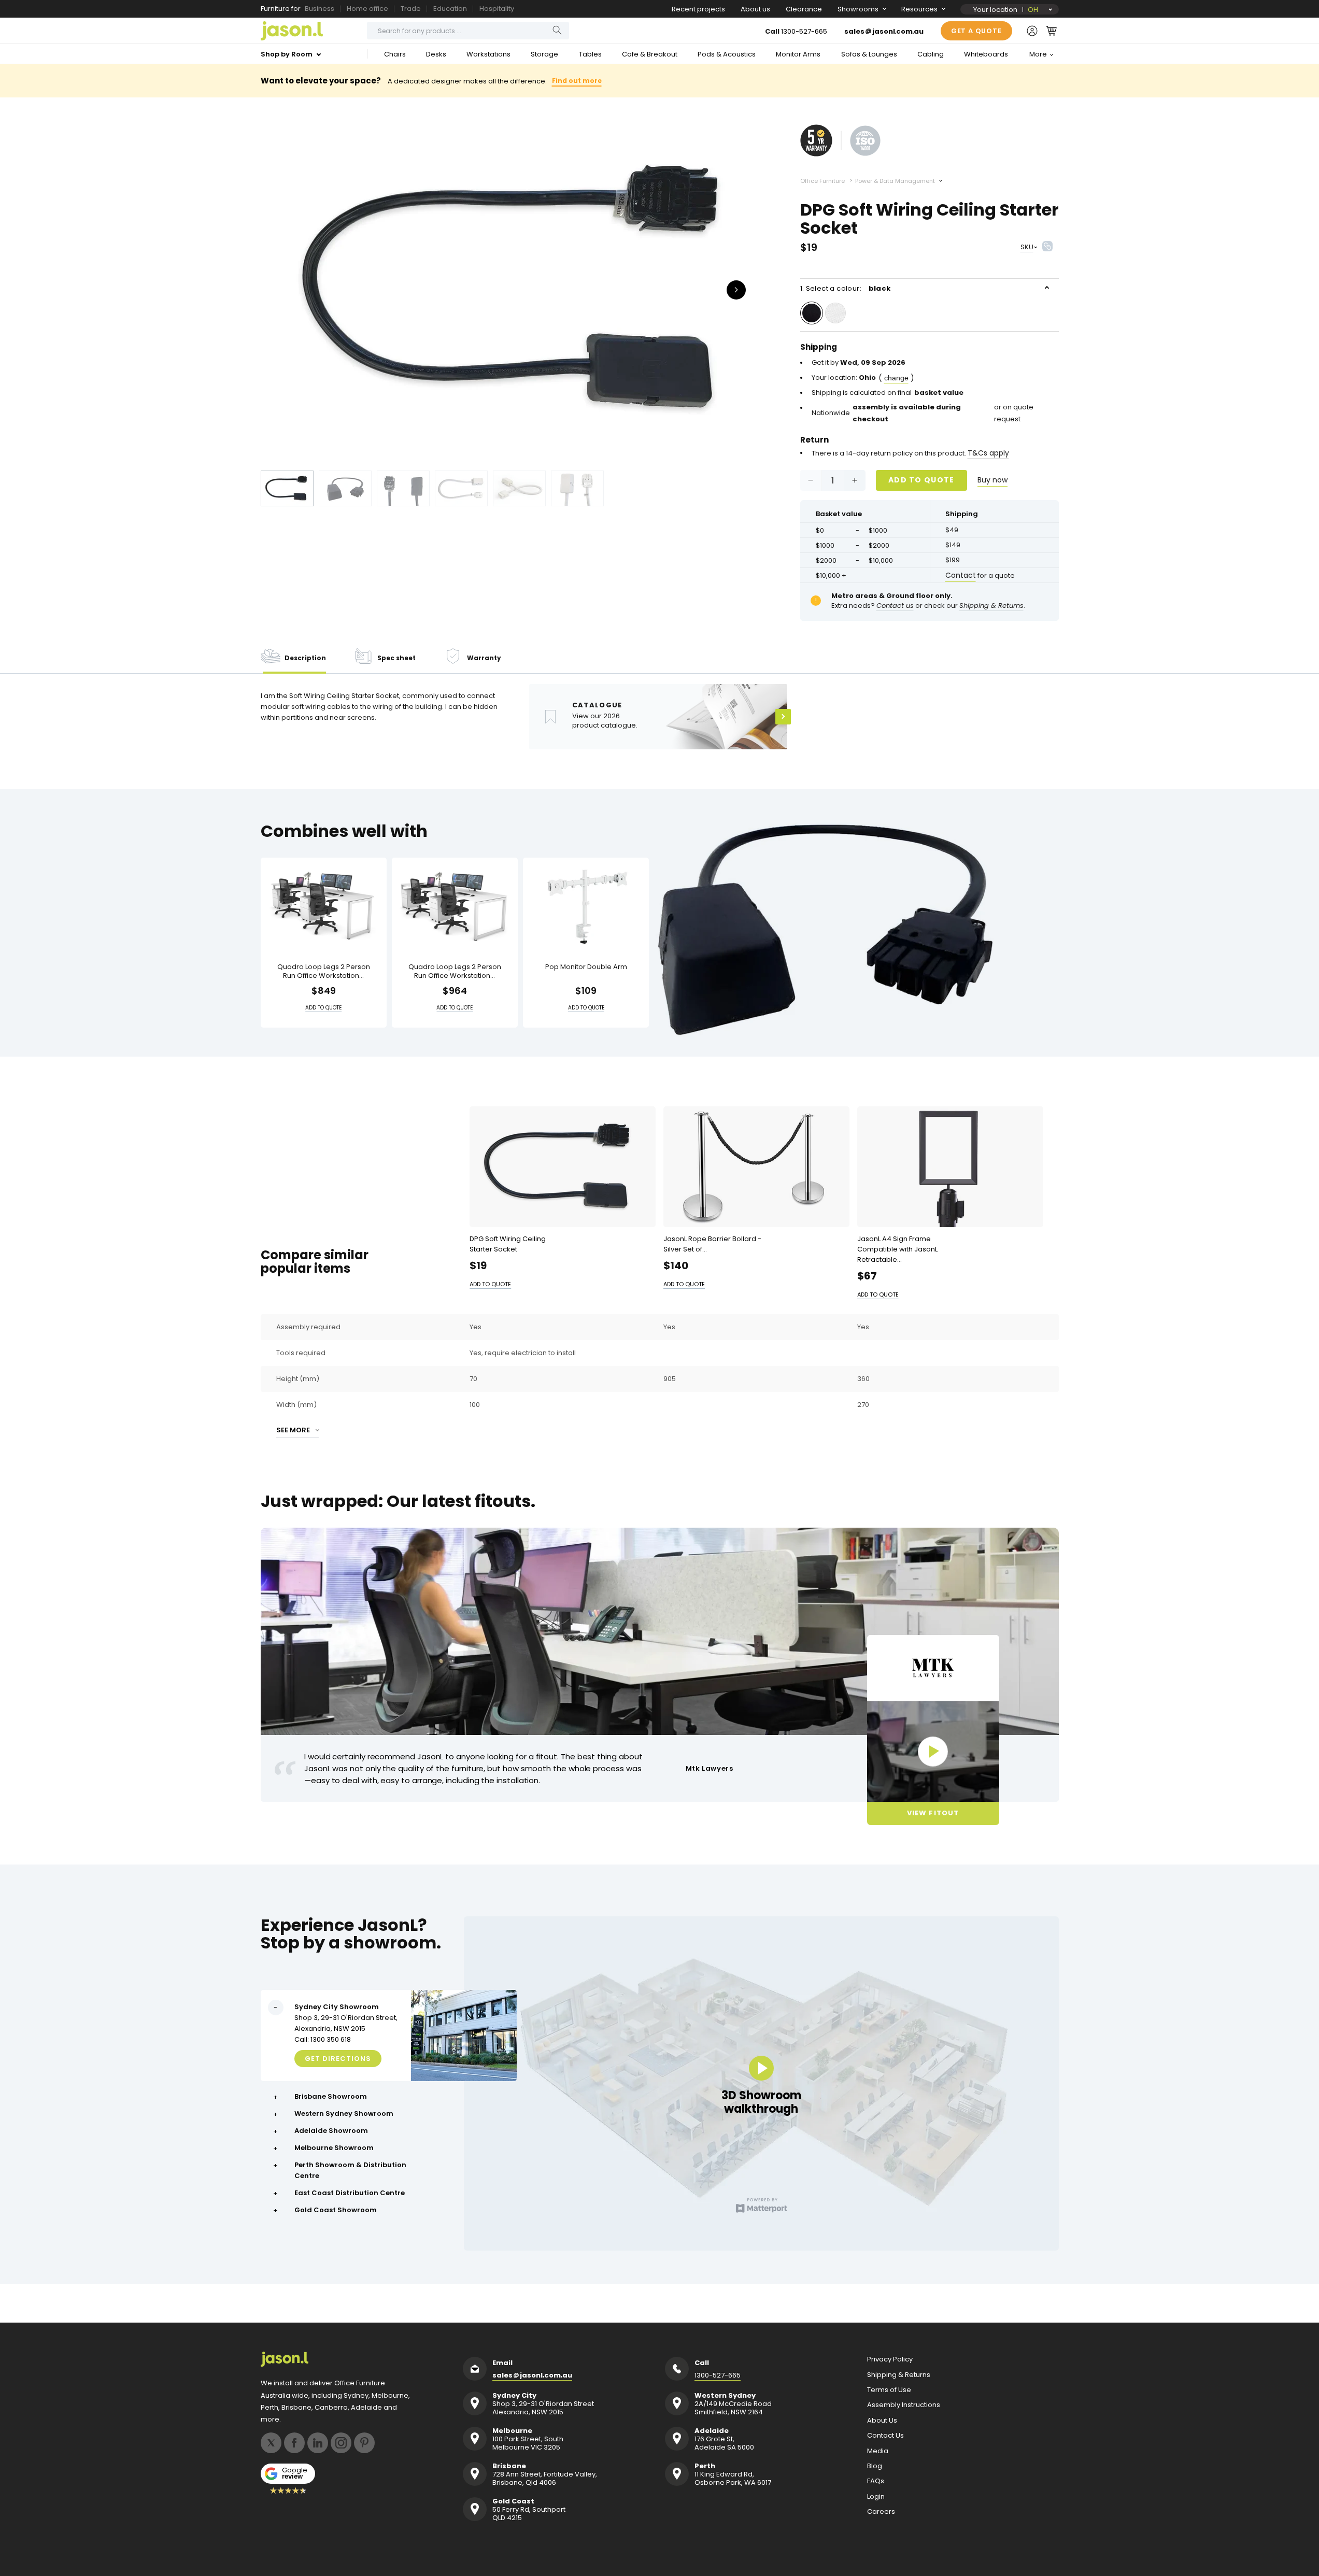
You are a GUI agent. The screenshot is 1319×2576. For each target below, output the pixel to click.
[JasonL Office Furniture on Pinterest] (364, 2443)
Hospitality (497, 9)
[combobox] (468, 31)
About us (755, 9)
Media (878, 2451)
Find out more (577, 81)
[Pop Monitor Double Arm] (586, 907)
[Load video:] (933, 1752)
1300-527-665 (804, 31)
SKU (1027, 247)
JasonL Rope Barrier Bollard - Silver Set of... (712, 1244)
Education (450, 9)
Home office (367, 9)
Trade (411, 9)
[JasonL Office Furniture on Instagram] (341, 2443)
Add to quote (921, 480)
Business (320, 9)
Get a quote (976, 31)
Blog (875, 2466)
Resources (919, 9)
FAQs (876, 2481)
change (896, 378)
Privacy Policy (890, 2359)
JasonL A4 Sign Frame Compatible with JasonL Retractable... (897, 1249)
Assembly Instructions (904, 2405)
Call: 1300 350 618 (323, 2039)
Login (876, 2497)
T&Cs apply (988, 453)
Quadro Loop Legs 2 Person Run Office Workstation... (324, 972)
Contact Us (885, 2436)
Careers (881, 2512)
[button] (1051, 31)
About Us (882, 2421)
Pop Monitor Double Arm (586, 967)
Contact (961, 575)
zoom (520, 289)
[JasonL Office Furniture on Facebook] (294, 2443)
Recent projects (698, 9)
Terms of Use (889, 2390)
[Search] (557, 30)
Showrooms (858, 9)
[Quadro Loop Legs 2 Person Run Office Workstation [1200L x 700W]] (324, 907)
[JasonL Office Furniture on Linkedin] (318, 2443)
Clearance (804, 9)
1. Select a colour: (846, 288)
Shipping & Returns (899, 2375)
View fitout (933, 1813)
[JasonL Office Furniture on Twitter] (271, 2443)
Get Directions (338, 2059)
